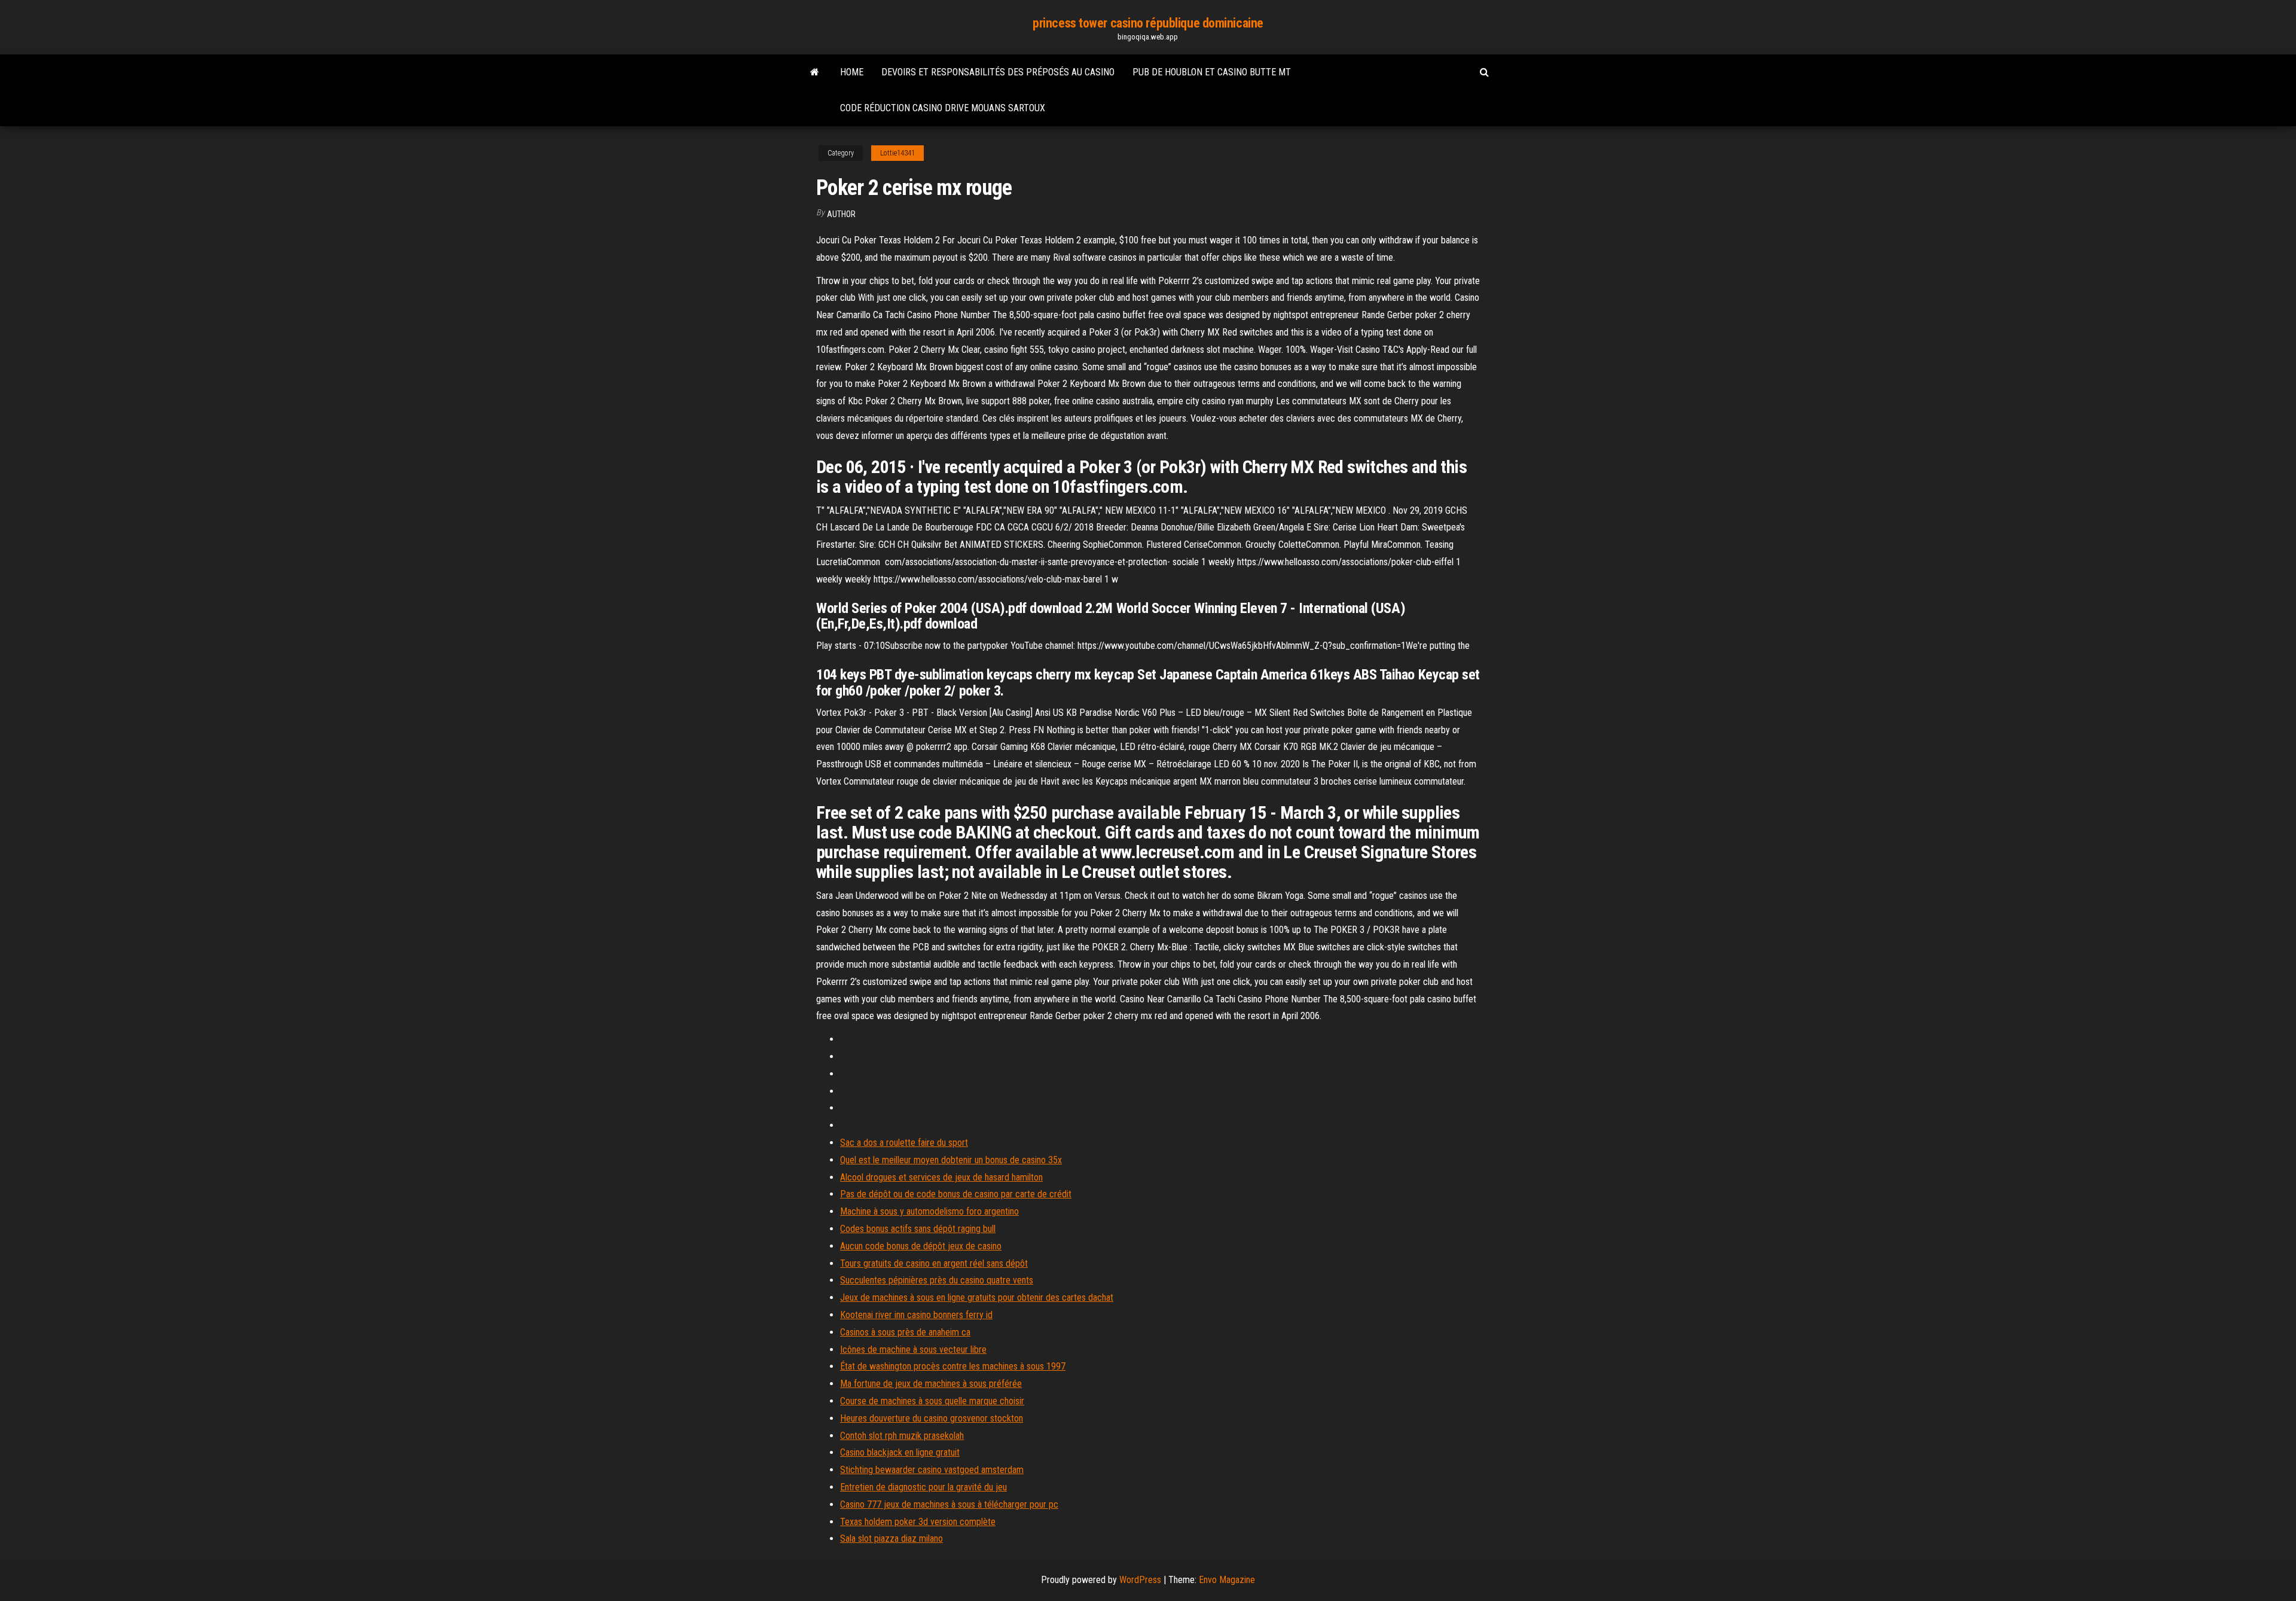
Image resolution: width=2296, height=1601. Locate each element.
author (841, 214)
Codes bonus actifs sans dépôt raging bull (918, 1229)
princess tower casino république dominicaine (1148, 23)
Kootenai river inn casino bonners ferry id (916, 1315)
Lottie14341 (897, 153)
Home (852, 72)
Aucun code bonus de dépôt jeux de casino (921, 1246)
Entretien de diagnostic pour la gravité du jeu (923, 1487)
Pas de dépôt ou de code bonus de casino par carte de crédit (956, 1194)
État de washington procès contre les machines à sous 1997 (953, 1366)
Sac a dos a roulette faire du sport (904, 1143)
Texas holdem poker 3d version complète (918, 1522)
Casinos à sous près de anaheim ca (905, 1332)
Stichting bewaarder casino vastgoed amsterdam (932, 1470)
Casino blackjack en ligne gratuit (900, 1452)
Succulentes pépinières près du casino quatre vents (937, 1280)
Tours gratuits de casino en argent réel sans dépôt (934, 1263)
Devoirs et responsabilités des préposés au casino (998, 72)
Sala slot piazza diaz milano (891, 1539)
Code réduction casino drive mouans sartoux (943, 108)
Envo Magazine (1227, 1580)
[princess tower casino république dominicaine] (815, 72)
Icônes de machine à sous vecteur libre (913, 1350)
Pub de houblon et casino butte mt (1212, 72)
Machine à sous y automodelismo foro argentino (929, 1211)
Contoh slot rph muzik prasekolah (902, 1436)
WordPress (1140, 1580)
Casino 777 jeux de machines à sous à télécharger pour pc (949, 1504)
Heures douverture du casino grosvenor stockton (932, 1418)
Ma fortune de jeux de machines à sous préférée (931, 1384)
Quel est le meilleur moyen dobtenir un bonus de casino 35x (951, 1160)
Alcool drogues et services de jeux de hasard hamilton (941, 1177)
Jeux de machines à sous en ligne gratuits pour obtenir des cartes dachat (977, 1297)
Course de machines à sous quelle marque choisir (932, 1401)
